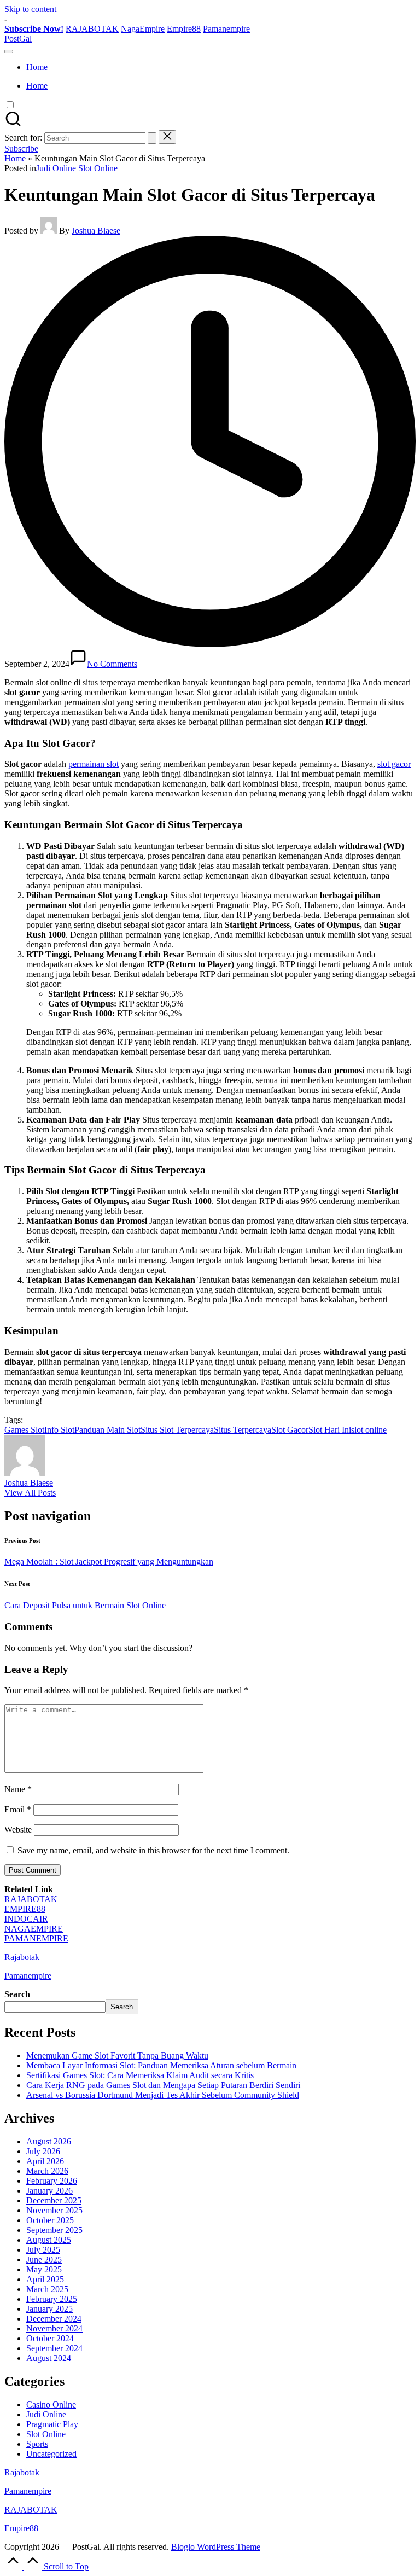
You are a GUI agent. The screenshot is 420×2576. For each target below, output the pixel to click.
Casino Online (51, 2405)
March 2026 (47, 2171)
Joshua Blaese (29, 1483)
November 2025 (54, 2210)
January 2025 (49, 2309)
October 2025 (50, 2220)
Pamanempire (226, 29)
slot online (369, 1430)
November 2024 (54, 2328)
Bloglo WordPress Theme (216, 2547)
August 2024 (49, 2358)
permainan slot (94, 764)
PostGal (18, 39)
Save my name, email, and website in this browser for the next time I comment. (153, 1850)
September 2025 (54, 2230)
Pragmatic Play (52, 2424)
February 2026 (52, 2181)
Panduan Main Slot (107, 1430)
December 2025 (54, 2200)
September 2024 (54, 2348)
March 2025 (47, 2289)
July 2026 (43, 2151)
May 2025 (44, 2269)
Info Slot (59, 1430)
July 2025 (43, 2250)
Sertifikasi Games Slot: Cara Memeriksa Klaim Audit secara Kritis (140, 2075)
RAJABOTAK (92, 29)
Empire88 (184, 29)
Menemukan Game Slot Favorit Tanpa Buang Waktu (117, 2055)
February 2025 (52, 2299)
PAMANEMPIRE (36, 1938)
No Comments (112, 664)
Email (18, 1809)
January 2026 (49, 2191)
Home (15, 158)
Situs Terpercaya (243, 1430)
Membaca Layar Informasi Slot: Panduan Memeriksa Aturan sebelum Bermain (161, 2065)
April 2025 (45, 2279)
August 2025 (49, 2240)
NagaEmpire (143, 29)
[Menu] (9, 51)
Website (18, 1830)
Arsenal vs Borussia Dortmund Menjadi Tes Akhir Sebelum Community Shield (163, 2095)
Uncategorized (51, 2454)
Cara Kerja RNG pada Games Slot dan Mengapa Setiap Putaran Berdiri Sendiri (163, 2085)
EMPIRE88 (25, 1909)
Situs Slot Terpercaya (177, 1430)
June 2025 (44, 2260)
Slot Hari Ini (330, 1430)
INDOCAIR (26, 1919)
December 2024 (54, 2319)
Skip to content (30, 9)
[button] (152, 138)
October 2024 (50, 2338)
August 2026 (49, 2141)
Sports (37, 2444)
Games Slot (24, 1430)
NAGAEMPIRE (34, 1929)
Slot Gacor (290, 1430)
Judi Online (56, 168)
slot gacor (394, 764)
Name (18, 1789)
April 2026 (45, 2161)
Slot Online (98, 168)
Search (17, 1994)
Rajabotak (22, 1957)
